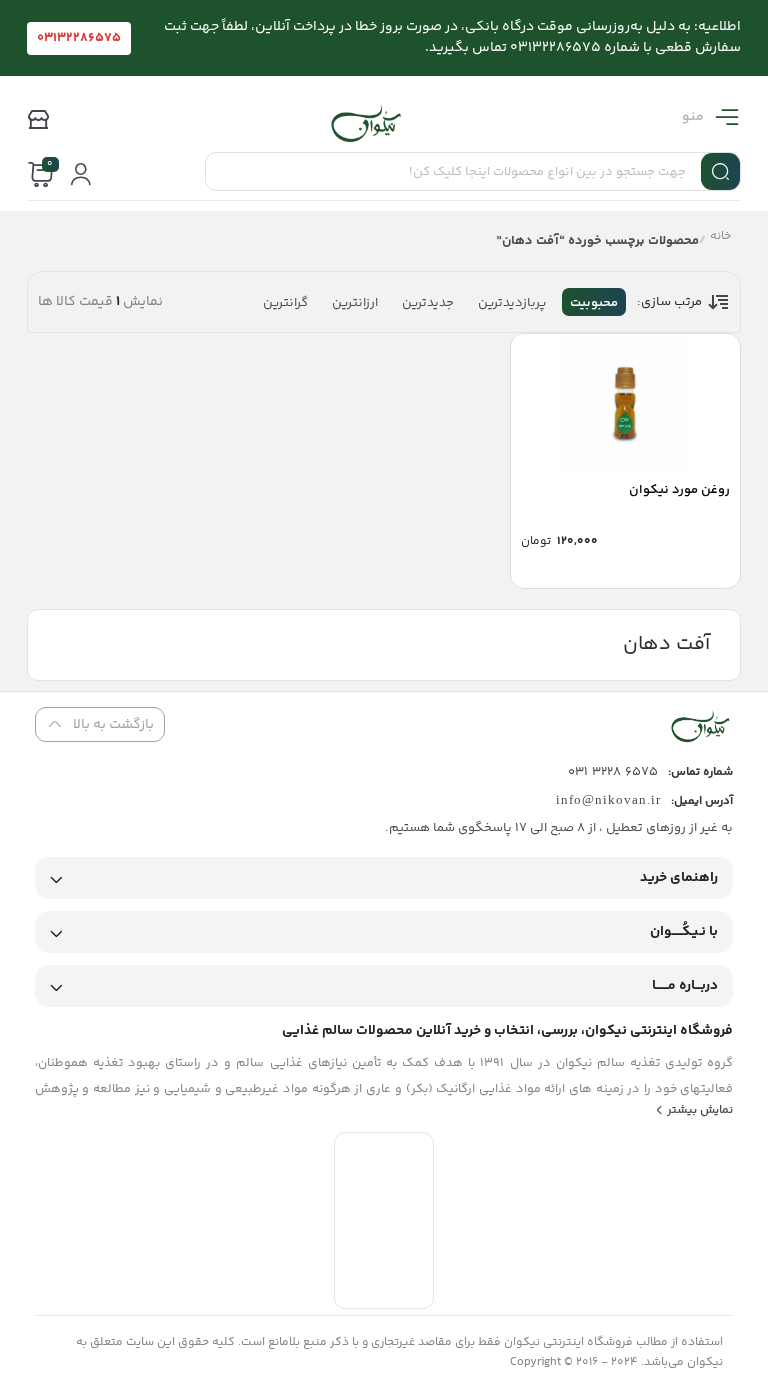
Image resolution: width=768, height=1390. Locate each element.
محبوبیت (594, 303)
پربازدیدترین (512, 303)
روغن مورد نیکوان (679, 490)
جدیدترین (428, 303)
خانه (720, 238)
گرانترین (285, 303)
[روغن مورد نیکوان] (625, 404)
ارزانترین (355, 303)
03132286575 (79, 38)
